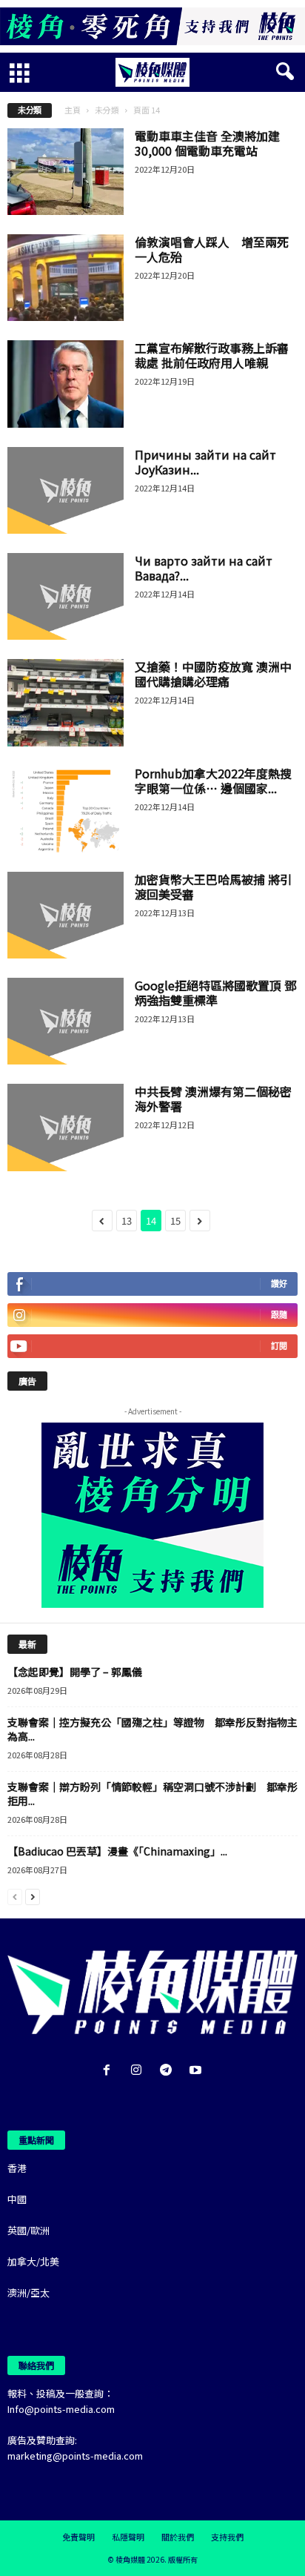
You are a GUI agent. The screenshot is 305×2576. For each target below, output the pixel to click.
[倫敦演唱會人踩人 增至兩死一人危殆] (66, 278)
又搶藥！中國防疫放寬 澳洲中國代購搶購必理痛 (213, 674)
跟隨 (279, 1315)
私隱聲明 (128, 2537)
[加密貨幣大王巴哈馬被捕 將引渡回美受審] (66, 915)
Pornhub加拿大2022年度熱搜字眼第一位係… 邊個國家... (213, 781)
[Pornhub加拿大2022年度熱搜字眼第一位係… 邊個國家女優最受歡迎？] (66, 809)
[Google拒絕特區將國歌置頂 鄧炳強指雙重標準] (66, 1021)
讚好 (279, 1284)
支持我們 (227, 2537)
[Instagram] (139, 2071)
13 (127, 1221)
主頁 (73, 110)
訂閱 (279, 1346)
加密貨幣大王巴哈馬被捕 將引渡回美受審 (213, 887)
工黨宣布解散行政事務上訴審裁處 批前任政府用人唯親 (212, 355)
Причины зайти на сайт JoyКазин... (205, 462)
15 (175, 1221)
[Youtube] (197, 2071)
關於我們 (178, 2537)
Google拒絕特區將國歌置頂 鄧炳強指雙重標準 (215, 993)
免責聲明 (78, 2537)
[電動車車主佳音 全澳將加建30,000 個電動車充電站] (66, 172)
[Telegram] (169, 2071)
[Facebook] (110, 2071)
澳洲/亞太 (29, 2292)
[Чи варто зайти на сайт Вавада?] (66, 596)
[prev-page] (15, 1896)
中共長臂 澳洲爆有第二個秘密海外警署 (213, 1099)
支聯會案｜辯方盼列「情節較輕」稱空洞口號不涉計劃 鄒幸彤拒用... (152, 1794)
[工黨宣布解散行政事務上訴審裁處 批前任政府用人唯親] (66, 384)
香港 (17, 2168)
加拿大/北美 (33, 2261)
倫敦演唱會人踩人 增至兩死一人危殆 (212, 249)
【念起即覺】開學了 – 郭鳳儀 (75, 1672)
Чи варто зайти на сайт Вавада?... (204, 568)
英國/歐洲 (29, 2230)
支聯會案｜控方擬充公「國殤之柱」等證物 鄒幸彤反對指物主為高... (152, 1729)
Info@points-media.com (61, 2409)
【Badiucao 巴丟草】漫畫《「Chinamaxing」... (117, 1851)
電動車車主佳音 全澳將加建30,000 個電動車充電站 (207, 143)
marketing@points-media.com (75, 2456)
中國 (17, 2199)
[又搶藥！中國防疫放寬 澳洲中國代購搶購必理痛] (66, 702)
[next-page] (33, 1896)
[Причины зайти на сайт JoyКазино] (66, 490)
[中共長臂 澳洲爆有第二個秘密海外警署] (66, 1127)
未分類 (107, 110)
